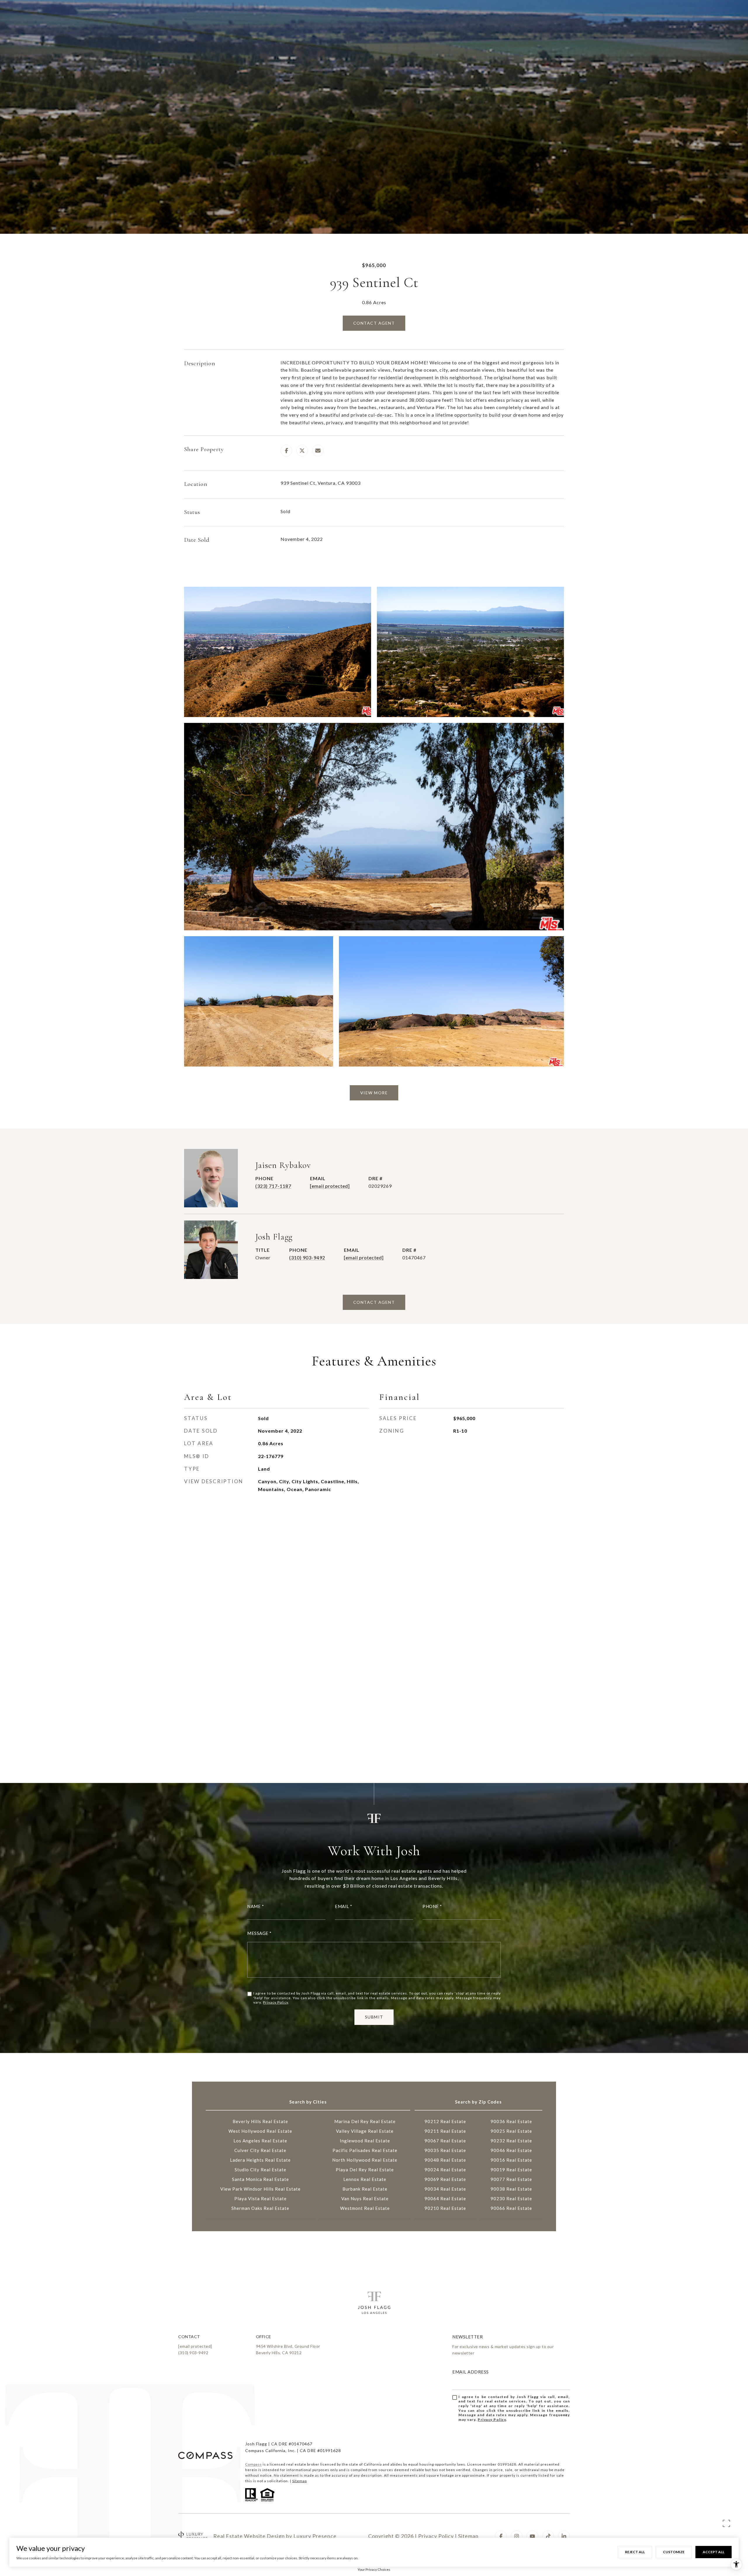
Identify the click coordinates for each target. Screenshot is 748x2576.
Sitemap (299, 2481)
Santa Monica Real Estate (260, 2179)
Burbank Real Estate (365, 2189)
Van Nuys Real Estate (365, 2198)
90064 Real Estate (445, 2198)
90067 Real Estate (445, 2141)
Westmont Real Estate (365, 2208)
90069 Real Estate (445, 2179)
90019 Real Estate (511, 2170)
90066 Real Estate (511, 2208)
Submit (374, 2017)
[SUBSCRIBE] (563, 2415)
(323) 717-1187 (273, 1186)
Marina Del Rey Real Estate (365, 2121)
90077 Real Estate (511, 2179)
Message (258, 1933)
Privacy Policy (276, 2002)
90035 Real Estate (445, 2150)
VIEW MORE (374, 1093)
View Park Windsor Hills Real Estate (260, 2189)
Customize (674, 2552)
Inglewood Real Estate (365, 2141)
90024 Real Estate (445, 2170)
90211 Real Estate (445, 2131)
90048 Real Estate (445, 2160)
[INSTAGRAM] (517, 2536)
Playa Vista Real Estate (260, 2198)
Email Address (471, 2372)
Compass (253, 2464)
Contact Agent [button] (374, 323)
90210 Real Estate (445, 2208)
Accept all (714, 2552)
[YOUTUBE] (532, 2536)
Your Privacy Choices (374, 2569)
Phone (431, 1906)
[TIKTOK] (548, 2536)
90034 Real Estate (445, 2189)
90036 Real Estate (511, 2121)
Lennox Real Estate (365, 2179)
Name (254, 1906)
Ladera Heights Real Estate (260, 2160)
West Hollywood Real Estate (260, 2131)
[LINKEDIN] (564, 2536)
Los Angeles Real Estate (260, 2141)
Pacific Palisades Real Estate (365, 2150)
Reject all (635, 2552)
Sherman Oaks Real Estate (260, 2208)
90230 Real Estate (511, 2198)
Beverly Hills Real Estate (260, 2121)
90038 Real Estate (511, 2189)
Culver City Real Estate (260, 2150)
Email (342, 1906)
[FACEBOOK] (501, 2536)
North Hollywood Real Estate (365, 2160)
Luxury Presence (315, 2536)
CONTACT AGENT (374, 1302)
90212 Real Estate (445, 2121)
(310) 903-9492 (307, 1257)
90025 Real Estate (511, 2131)
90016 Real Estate (511, 2160)
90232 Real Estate (511, 2141)
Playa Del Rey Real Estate (365, 2170)
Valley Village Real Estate (365, 2131)
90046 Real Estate (511, 2150)
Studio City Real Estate (260, 2170)
